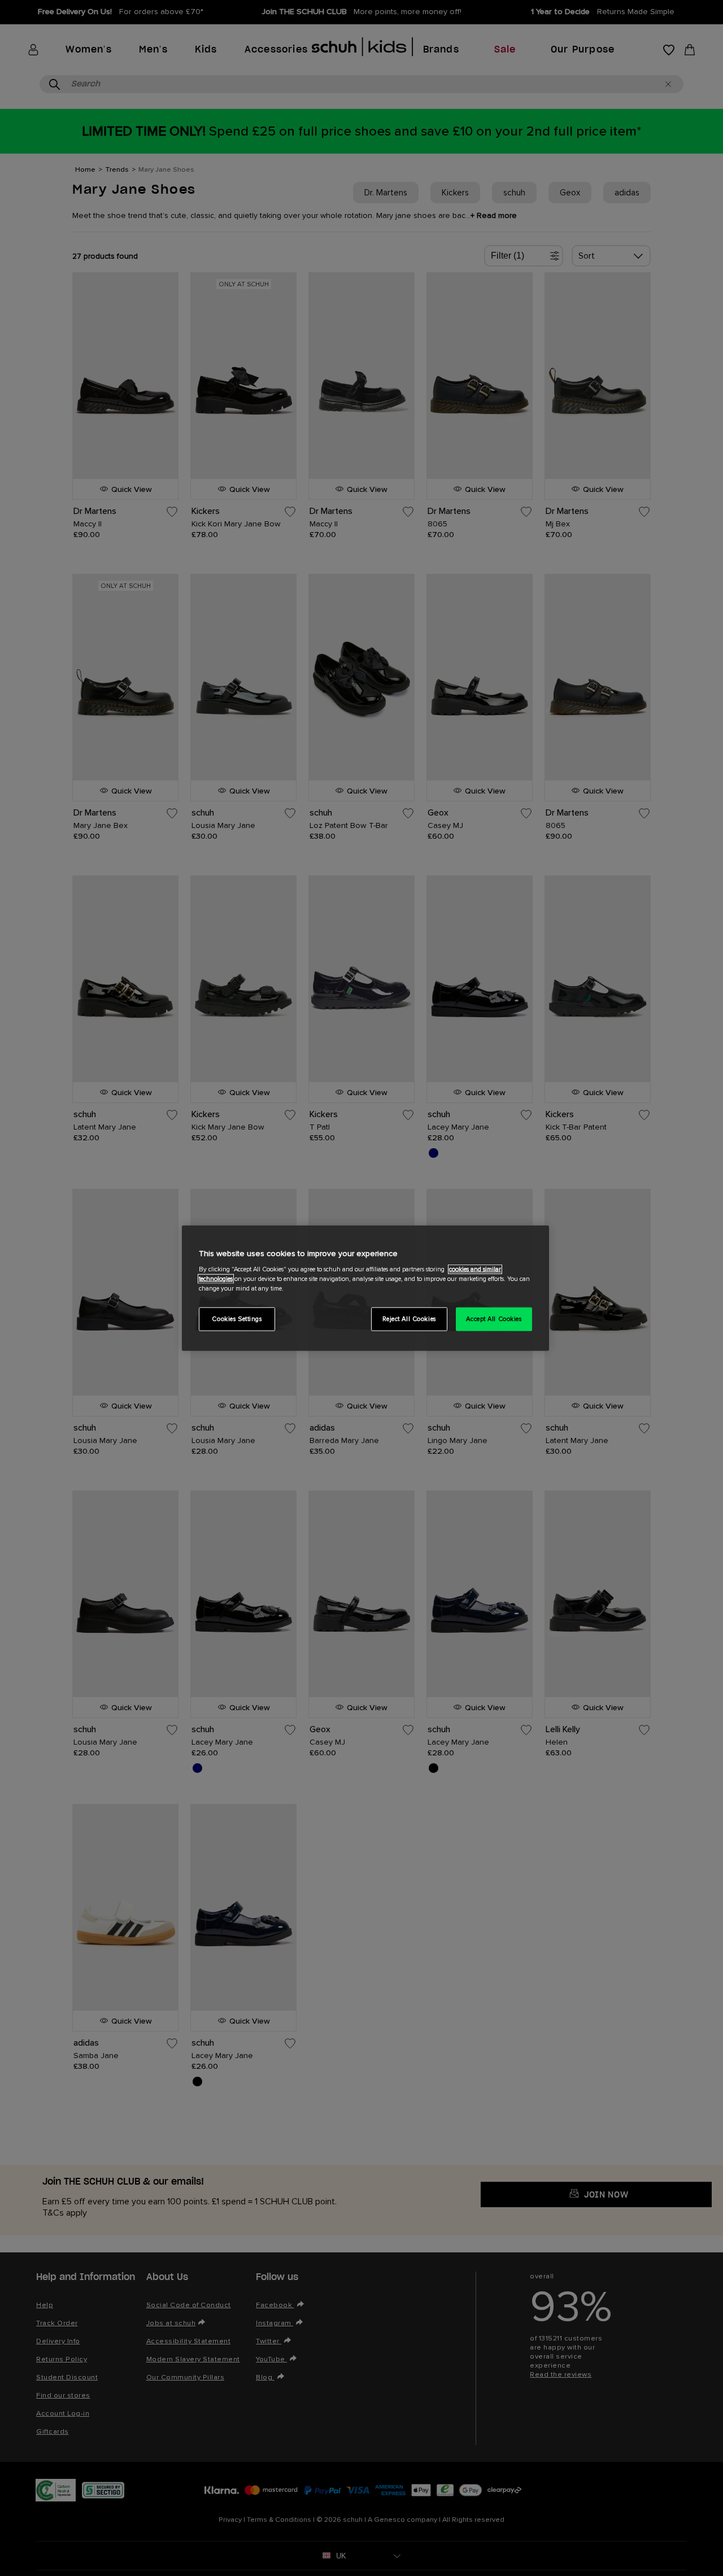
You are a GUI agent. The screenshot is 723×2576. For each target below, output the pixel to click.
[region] (365, 1288)
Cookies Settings (237, 1319)
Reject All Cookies (409, 1319)
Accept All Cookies (494, 1319)
